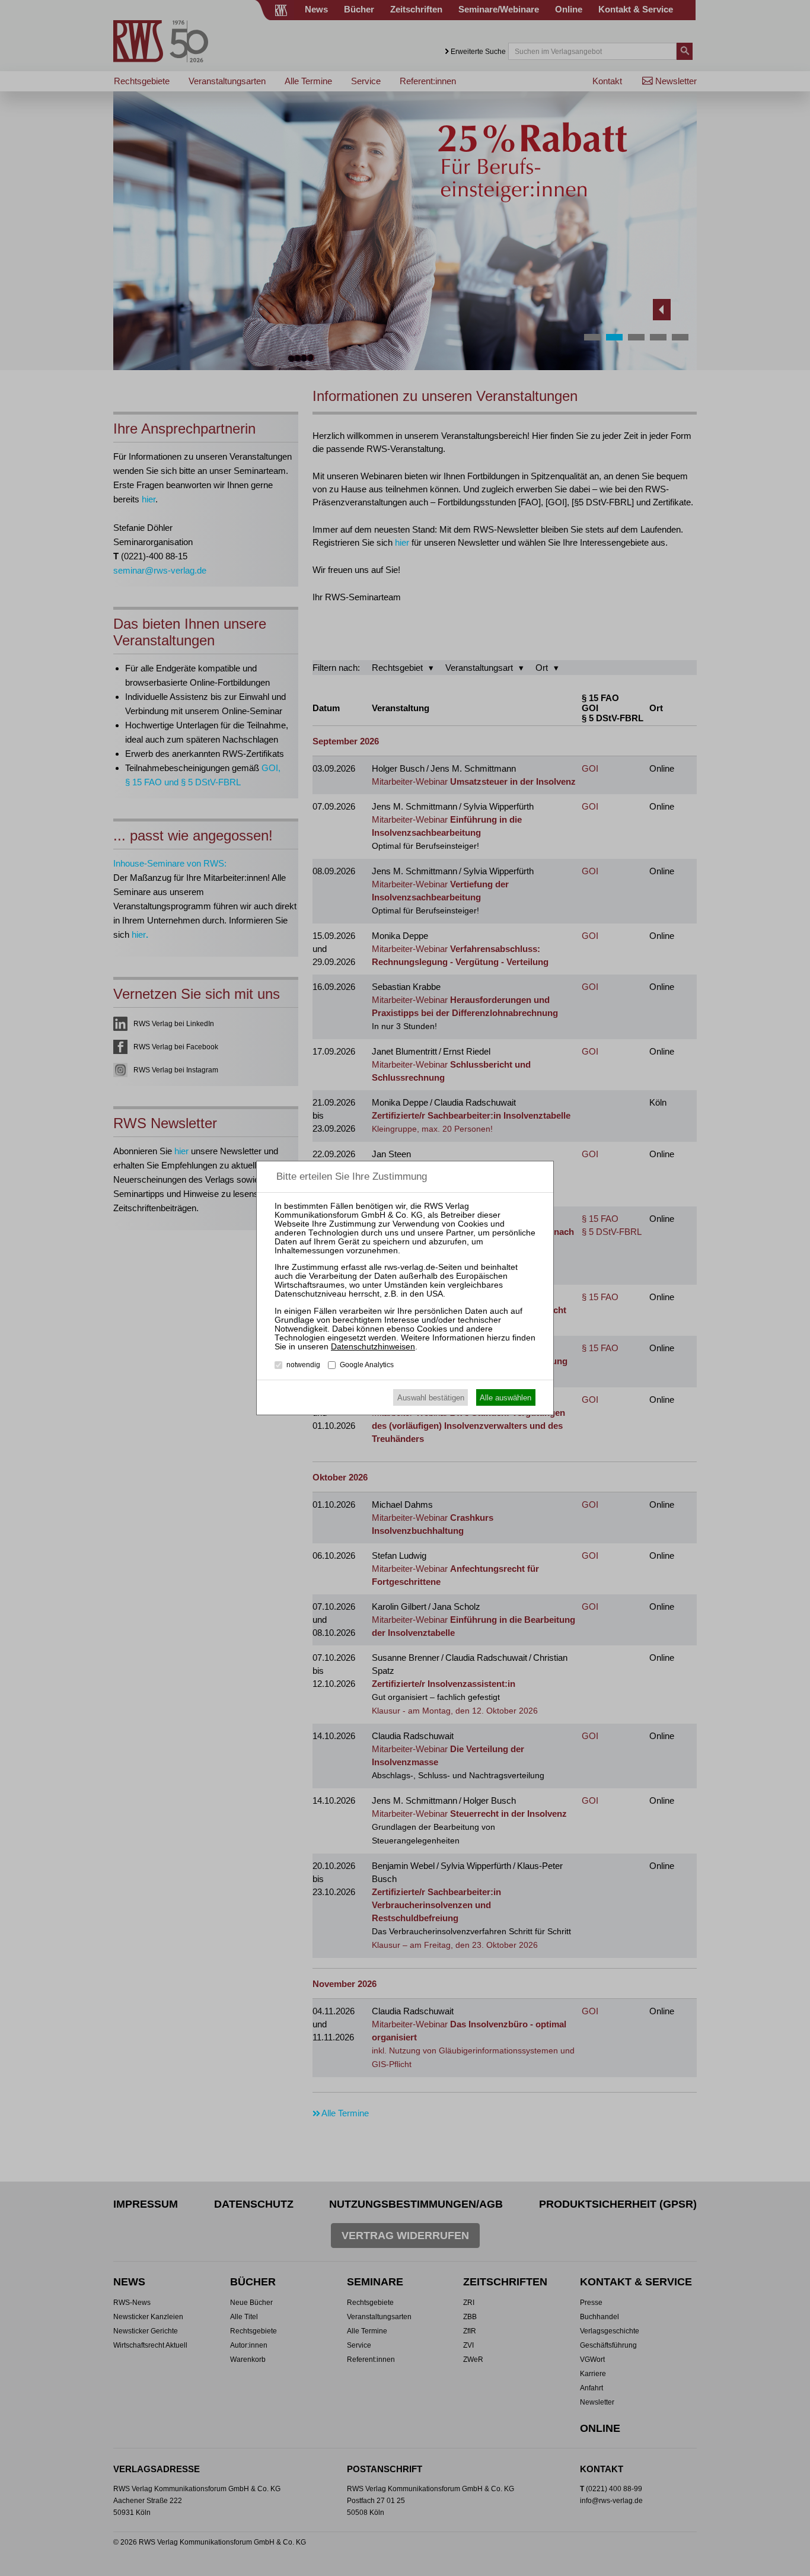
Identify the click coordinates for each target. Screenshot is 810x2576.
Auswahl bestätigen (431, 1398)
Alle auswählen (506, 1398)
